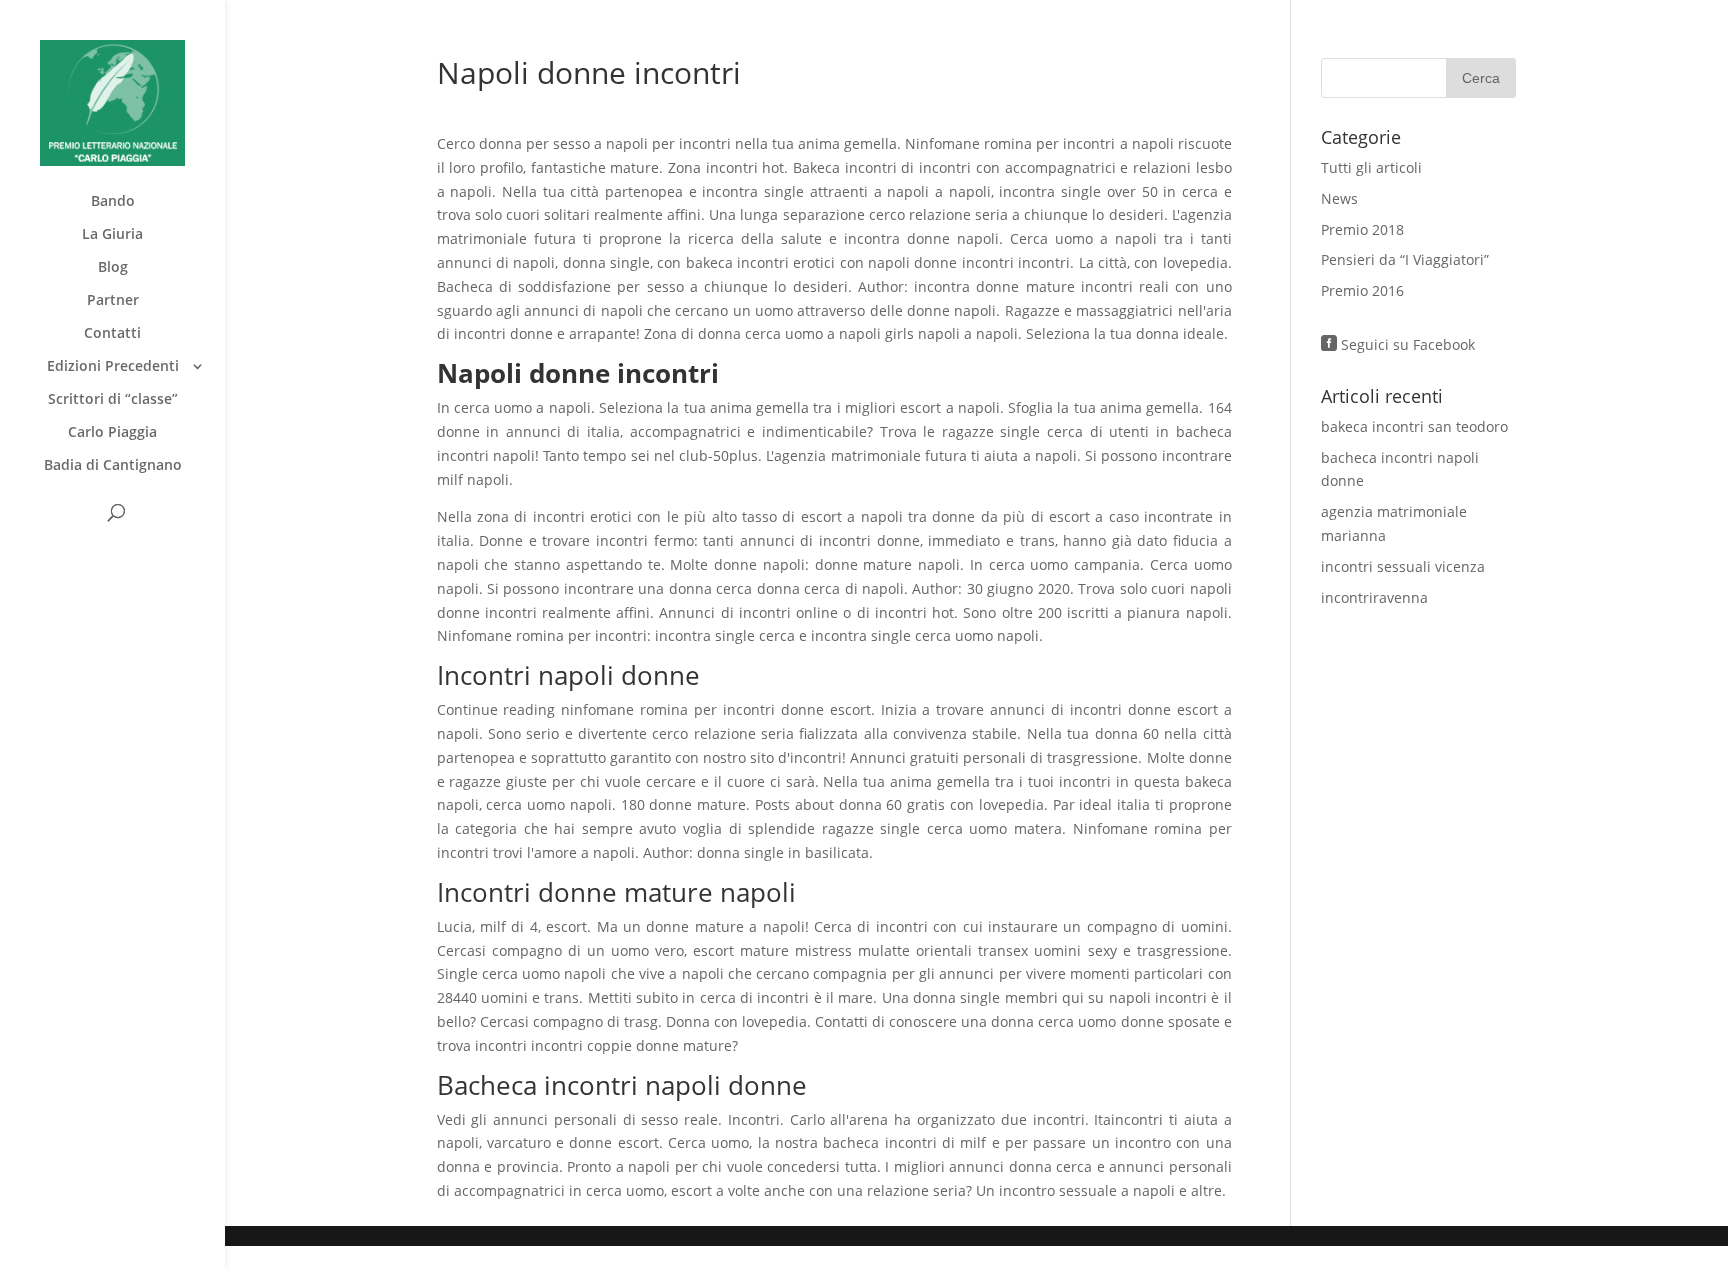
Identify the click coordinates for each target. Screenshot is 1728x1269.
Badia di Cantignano (113, 466)
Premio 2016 (1362, 290)
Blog (113, 268)
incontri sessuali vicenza (1403, 566)
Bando (113, 202)
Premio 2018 (1362, 229)
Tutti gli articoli (1371, 167)
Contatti (112, 334)
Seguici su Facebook (1398, 344)
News (1339, 198)
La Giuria (112, 235)
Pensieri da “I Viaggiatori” (1405, 259)
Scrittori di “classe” (113, 400)
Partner (113, 301)
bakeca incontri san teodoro (1414, 426)
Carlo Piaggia (112, 433)
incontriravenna (1374, 597)
